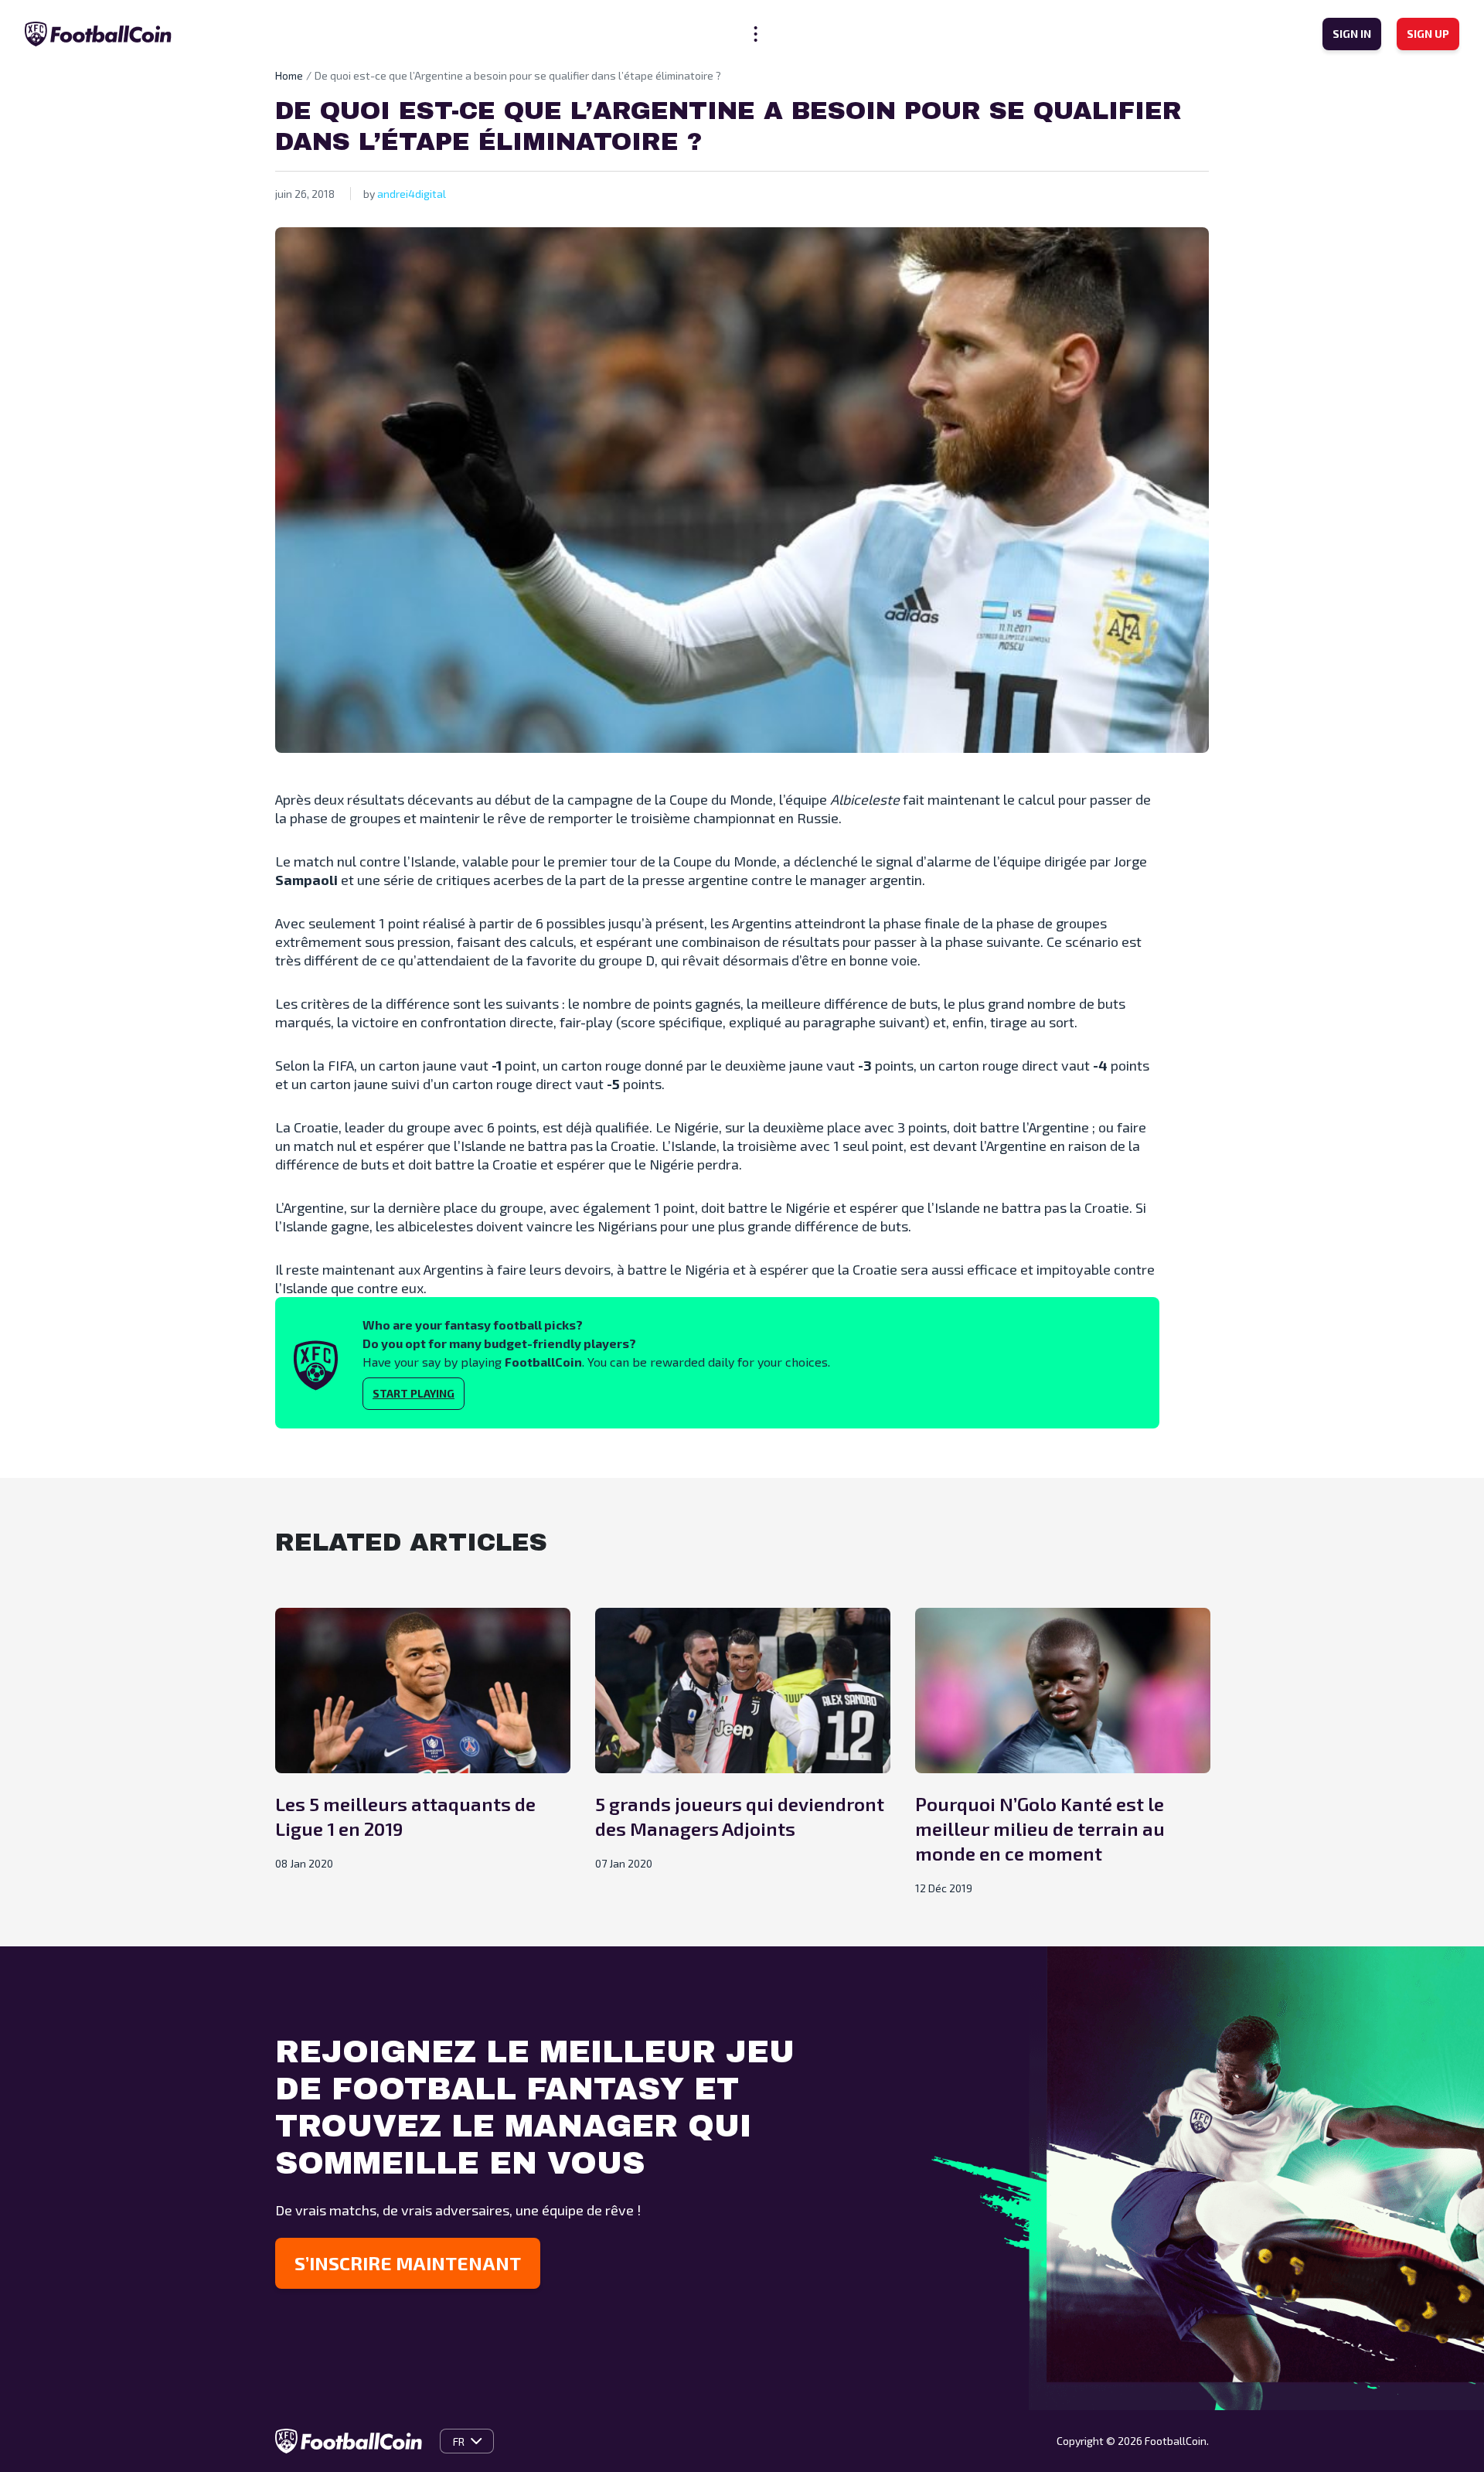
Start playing (414, 1393)
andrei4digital (412, 194)
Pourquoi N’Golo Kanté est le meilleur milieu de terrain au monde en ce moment (1040, 1828)
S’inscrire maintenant (408, 2263)
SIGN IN (1352, 34)
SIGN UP (1428, 34)
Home (289, 75)
